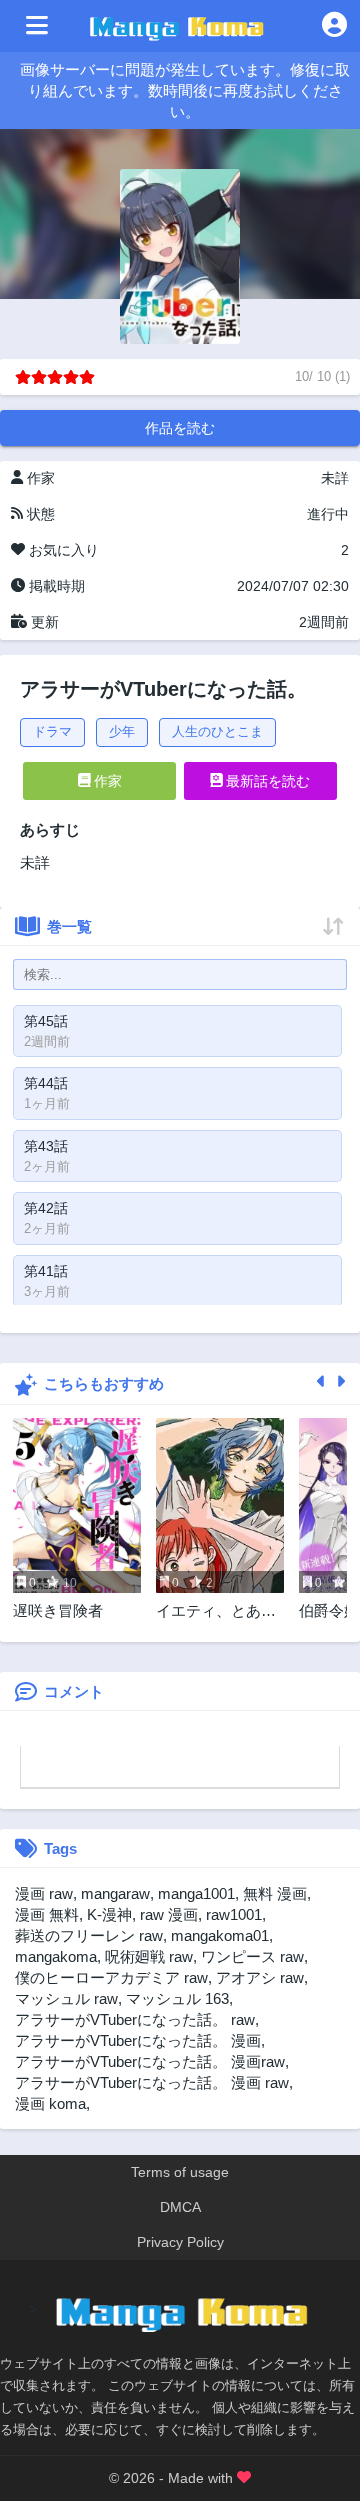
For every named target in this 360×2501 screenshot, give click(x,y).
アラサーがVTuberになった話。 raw (135, 2019)
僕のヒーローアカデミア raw (111, 1977)
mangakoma (56, 1956)
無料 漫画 (275, 1893)
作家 (106, 781)
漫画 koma (50, 2103)
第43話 (46, 1146)
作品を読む (180, 428)
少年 (122, 731)
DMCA (180, 2207)
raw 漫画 (169, 1914)
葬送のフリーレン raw (89, 1935)
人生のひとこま (217, 731)
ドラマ (52, 731)
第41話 (46, 1271)
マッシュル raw (66, 1998)
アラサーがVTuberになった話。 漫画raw (150, 2061)
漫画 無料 (47, 1914)
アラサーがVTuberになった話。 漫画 (138, 2040)
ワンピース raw (252, 1956)
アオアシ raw (260, 1977)
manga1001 (196, 1893)
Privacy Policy (180, 2242)
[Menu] (37, 26)
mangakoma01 (220, 1935)
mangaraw (115, 1893)
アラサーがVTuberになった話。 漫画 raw (152, 2082)
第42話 (46, 1208)
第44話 (46, 1083)
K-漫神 (109, 1914)
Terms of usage (180, 2172)
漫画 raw (44, 1893)
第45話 (46, 1021)
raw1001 (234, 1914)
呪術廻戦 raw (149, 1956)
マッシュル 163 (177, 1998)
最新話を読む (266, 781)
